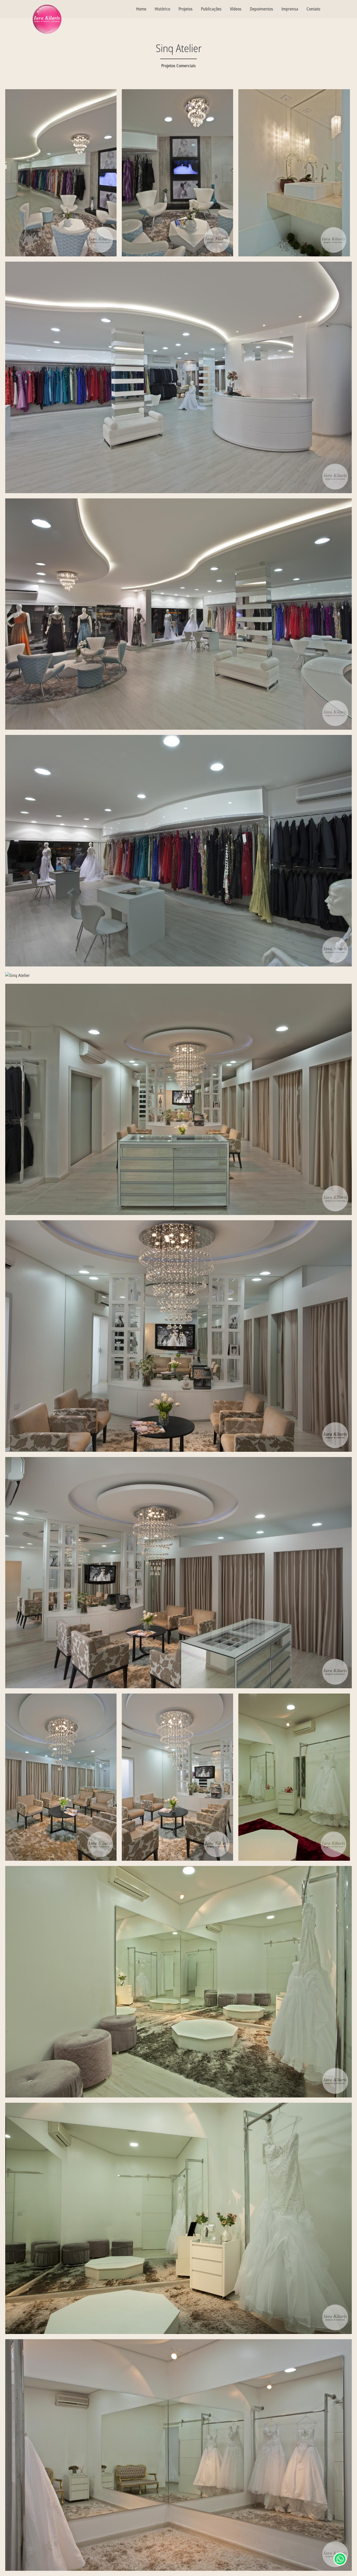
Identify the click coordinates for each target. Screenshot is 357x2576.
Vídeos (236, 9)
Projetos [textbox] (186, 9)
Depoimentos (261, 9)
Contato (313, 9)
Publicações (211, 9)
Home (141, 9)
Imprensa (290, 9)
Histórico (162, 9)
